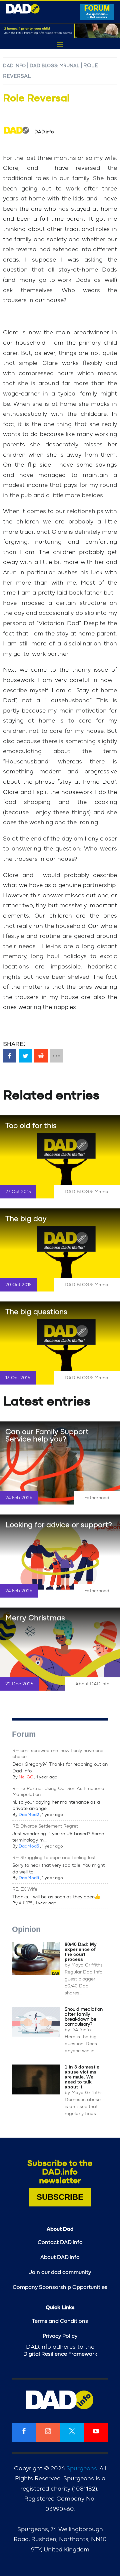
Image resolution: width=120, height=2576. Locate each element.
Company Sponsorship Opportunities (60, 2287)
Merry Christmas (35, 1618)
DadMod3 (29, 1846)
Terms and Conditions (60, 2321)
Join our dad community (60, 2272)
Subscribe (60, 2197)
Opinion (26, 1929)
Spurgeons (82, 2469)
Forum (24, 1734)
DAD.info (14, 66)
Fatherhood (97, 1498)
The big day (26, 1219)
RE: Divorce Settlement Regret (45, 1826)
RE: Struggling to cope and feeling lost (54, 1858)
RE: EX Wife (25, 1889)
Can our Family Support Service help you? (47, 1435)
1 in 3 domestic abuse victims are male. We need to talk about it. (82, 2077)
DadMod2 (29, 1815)
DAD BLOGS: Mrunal (54, 66)
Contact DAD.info (60, 2242)
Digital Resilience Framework (60, 2354)
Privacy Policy (60, 2336)
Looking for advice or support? (59, 1525)
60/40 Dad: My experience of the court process (81, 1952)
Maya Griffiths (87, 1965)
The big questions (36, 1312)
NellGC (26, 1777)
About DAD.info (92, 1684)
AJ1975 (25, 1903)
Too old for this (31, 1126)
